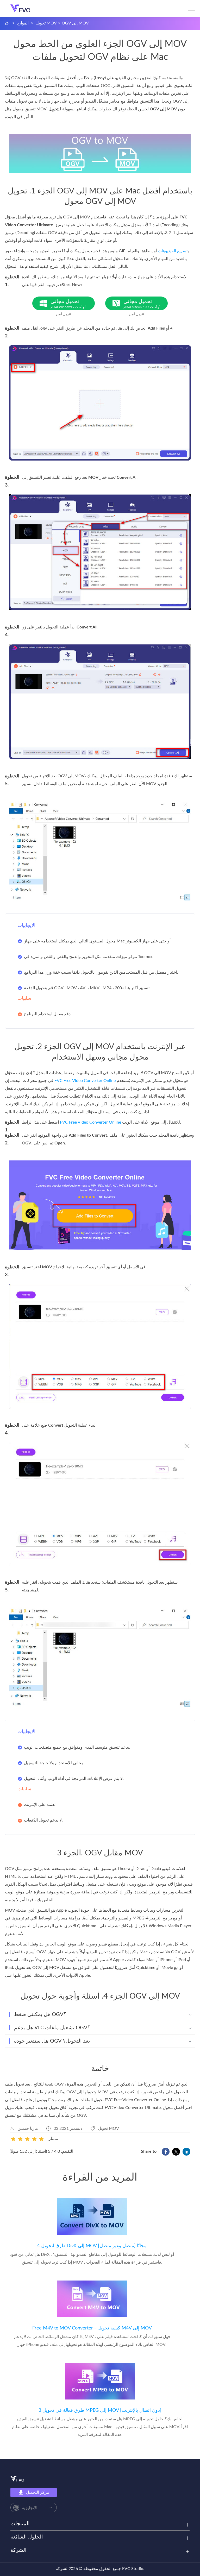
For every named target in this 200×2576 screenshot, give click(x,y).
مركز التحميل (38, 2492)
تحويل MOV (46, 23)
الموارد (23, 23)
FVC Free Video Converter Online (85, 1081)
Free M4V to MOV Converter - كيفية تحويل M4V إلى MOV (92, 2328)
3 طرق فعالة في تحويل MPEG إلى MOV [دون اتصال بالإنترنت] (100, 2410)
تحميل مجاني (68, 304)
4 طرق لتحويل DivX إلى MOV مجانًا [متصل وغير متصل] (92, 2246)
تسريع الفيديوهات (173, 251)
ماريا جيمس (28, 2128)
